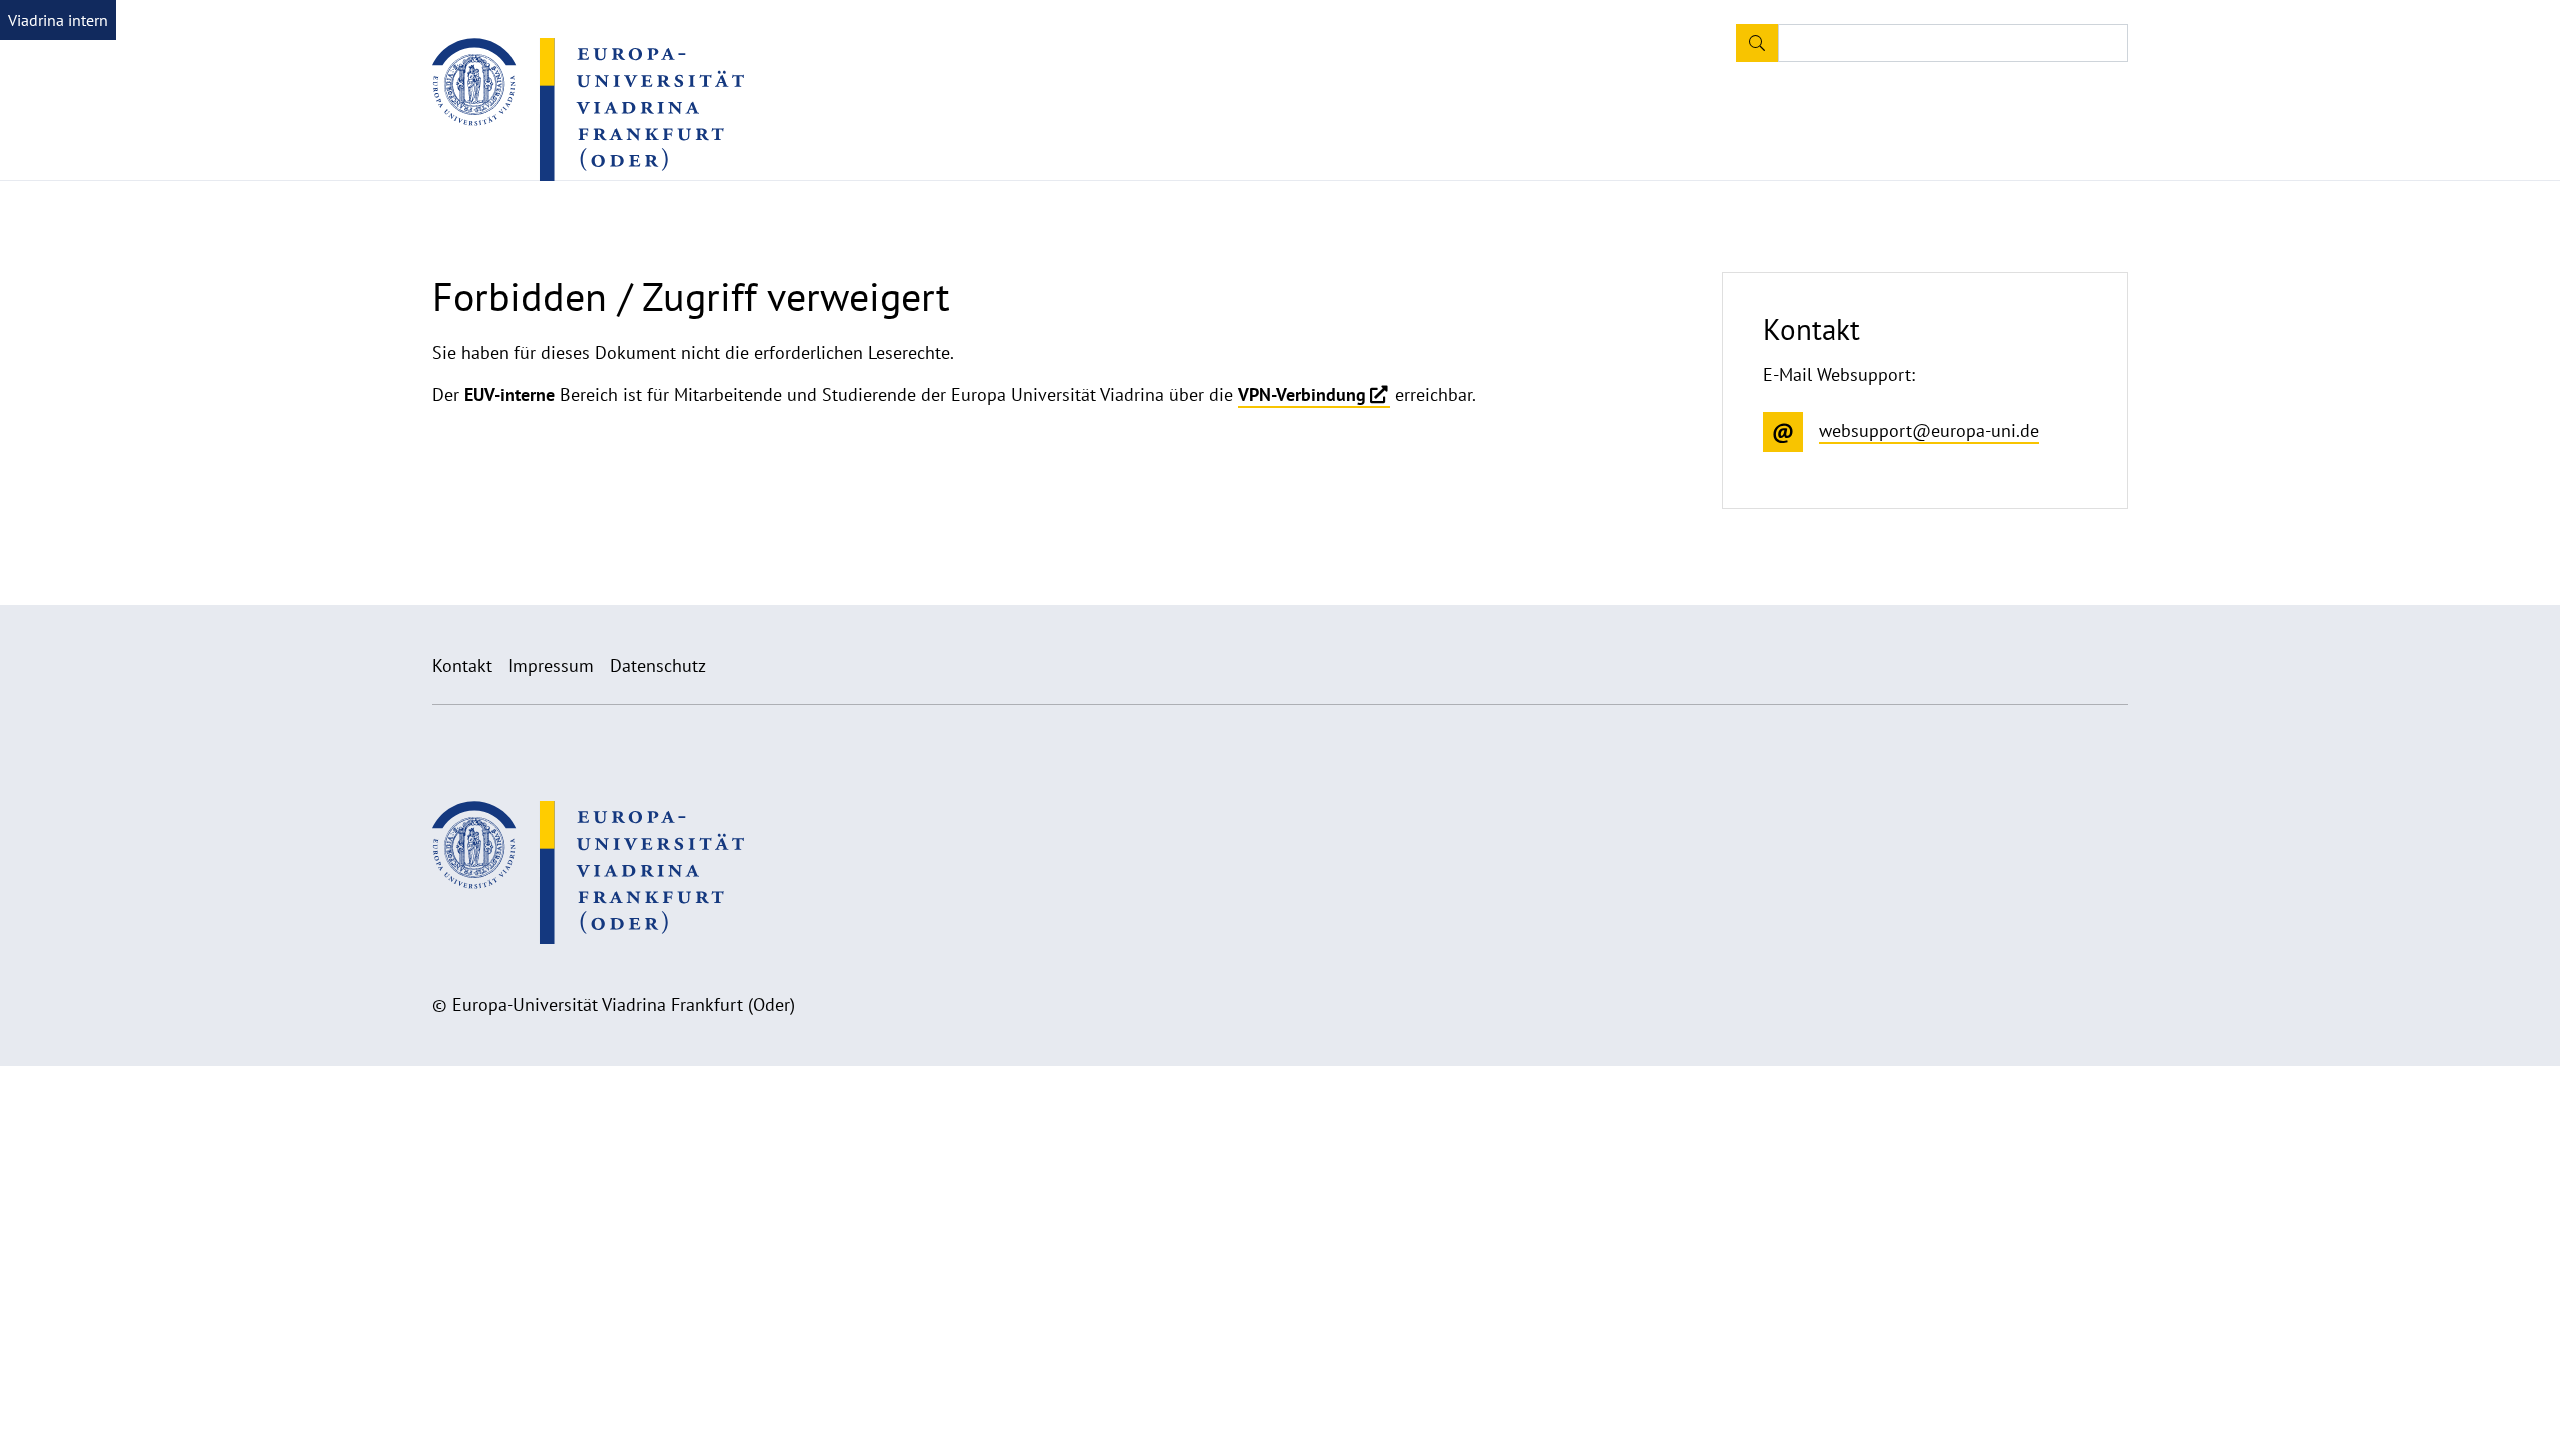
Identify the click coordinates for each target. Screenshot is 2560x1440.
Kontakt (462, 665)
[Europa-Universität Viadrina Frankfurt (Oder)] (588, 109)
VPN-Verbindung (1302, 394)
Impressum (551, 665)
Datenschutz (658, 665)
